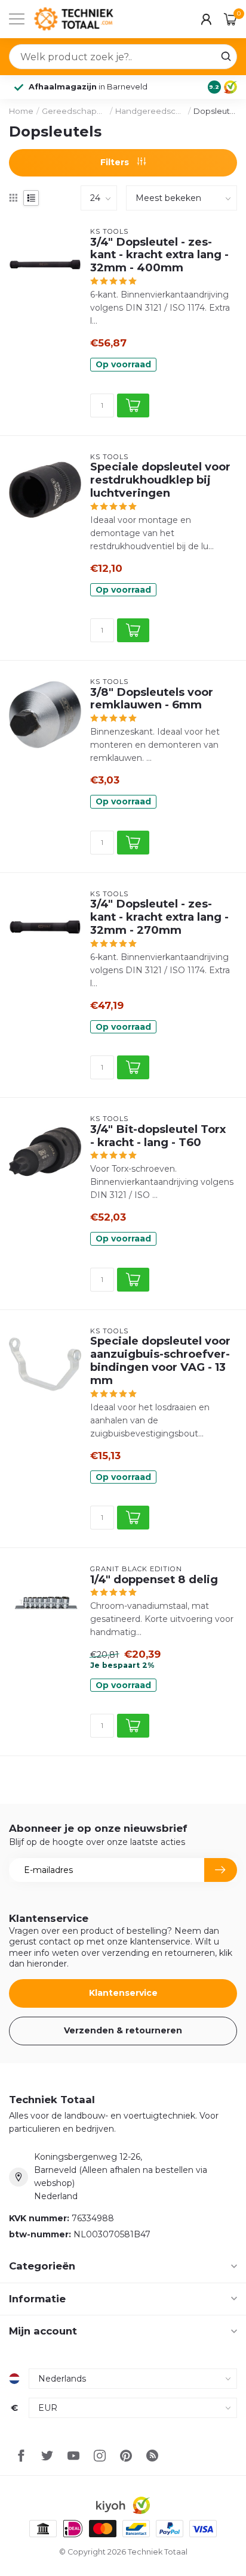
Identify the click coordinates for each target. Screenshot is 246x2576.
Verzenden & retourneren (123, 2030)
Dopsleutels (215, 111)
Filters (116, 162)
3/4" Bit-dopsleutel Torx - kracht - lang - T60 (158, 1136)
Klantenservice (123, 1993)
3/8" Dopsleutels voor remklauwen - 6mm (152, 699)
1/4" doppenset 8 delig (154, 1580)
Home (21, 111)
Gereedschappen (74, 111)
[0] (230, 19)
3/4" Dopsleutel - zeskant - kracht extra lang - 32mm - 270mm (159, 917)
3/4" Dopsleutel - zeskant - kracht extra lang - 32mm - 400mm (159, 255)
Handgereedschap (150, 111)
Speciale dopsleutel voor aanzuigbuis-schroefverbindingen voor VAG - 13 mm (160, 1360)
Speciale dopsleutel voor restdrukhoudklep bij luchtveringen (160, 480)
